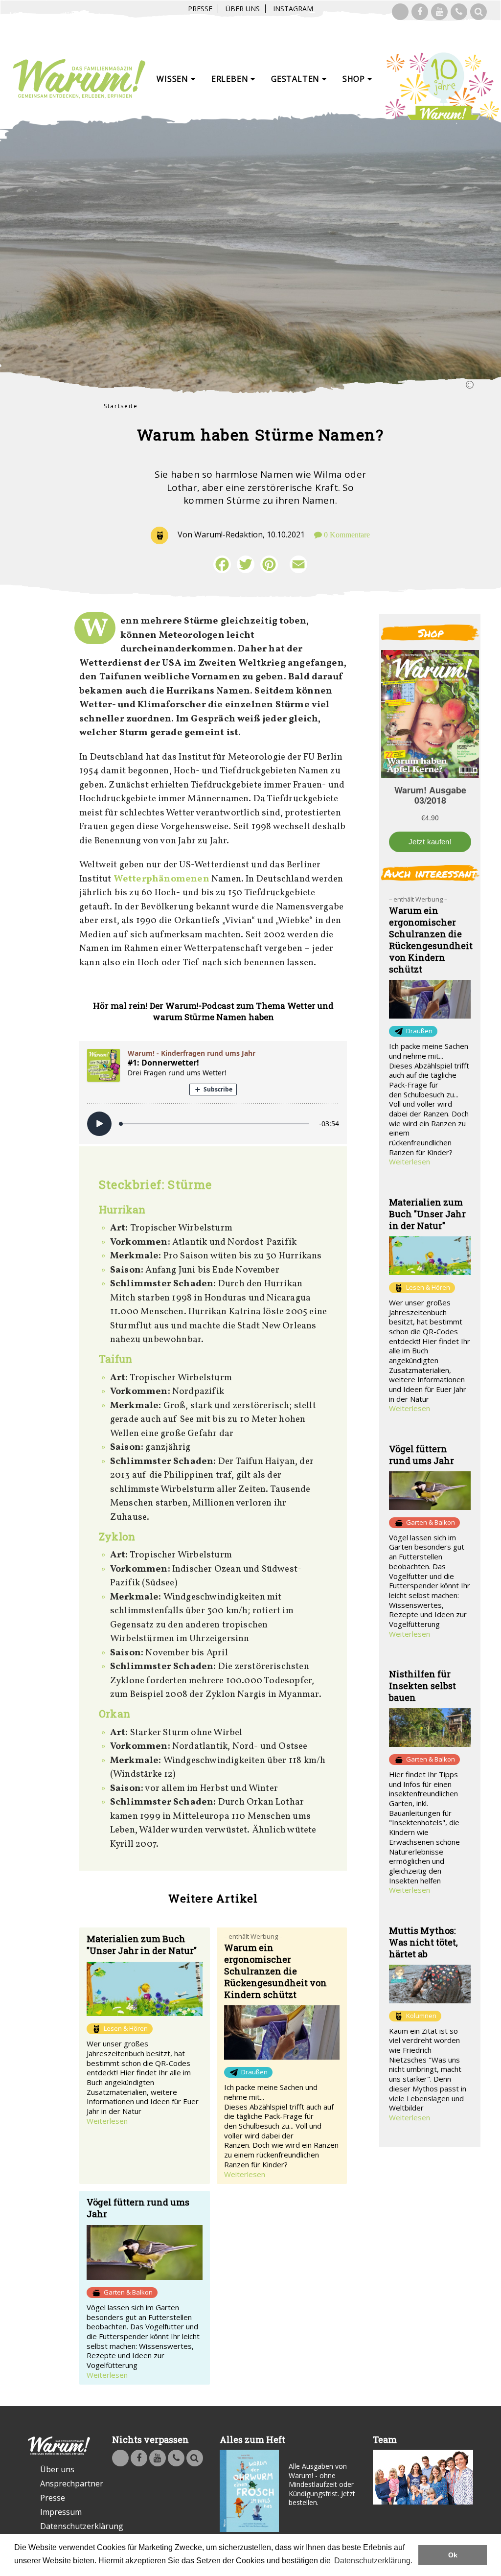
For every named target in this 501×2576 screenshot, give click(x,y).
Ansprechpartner (65, 2483)
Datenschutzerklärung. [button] (373, 2561)
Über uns (243, 9)
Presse (200, 9)
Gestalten (296, 79)
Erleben (231, 79)
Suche (478, 12)
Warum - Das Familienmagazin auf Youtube (439, 12)
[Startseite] (79, 79)
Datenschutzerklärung (65, 2526)
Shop (355, 79)
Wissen (174, 79)
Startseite (121, 406)
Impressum (61, 2512)
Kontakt (459, 12)
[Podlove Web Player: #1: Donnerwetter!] (213, 1092)
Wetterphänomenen (161, 879)
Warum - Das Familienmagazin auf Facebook (420, 12)
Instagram (293, 9)
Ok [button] (453, 2555)
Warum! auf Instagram (400, 12)
